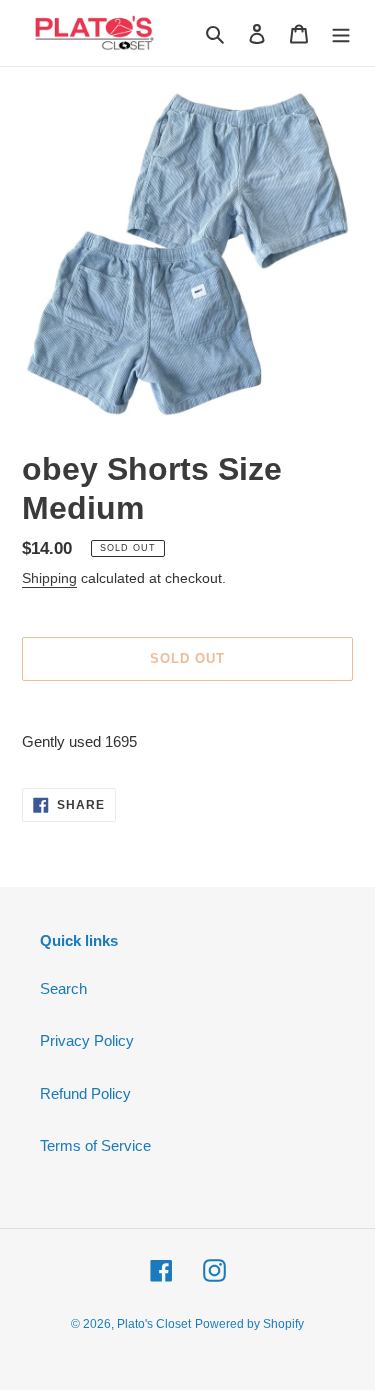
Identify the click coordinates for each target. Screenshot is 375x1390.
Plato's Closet (154, 1324)
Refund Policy (85, 1093)
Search (63, 988)
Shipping (49, 578)
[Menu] (341, 33)
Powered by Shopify (249, 1324)
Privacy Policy (87, 1040)
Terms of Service (95, 1145)
